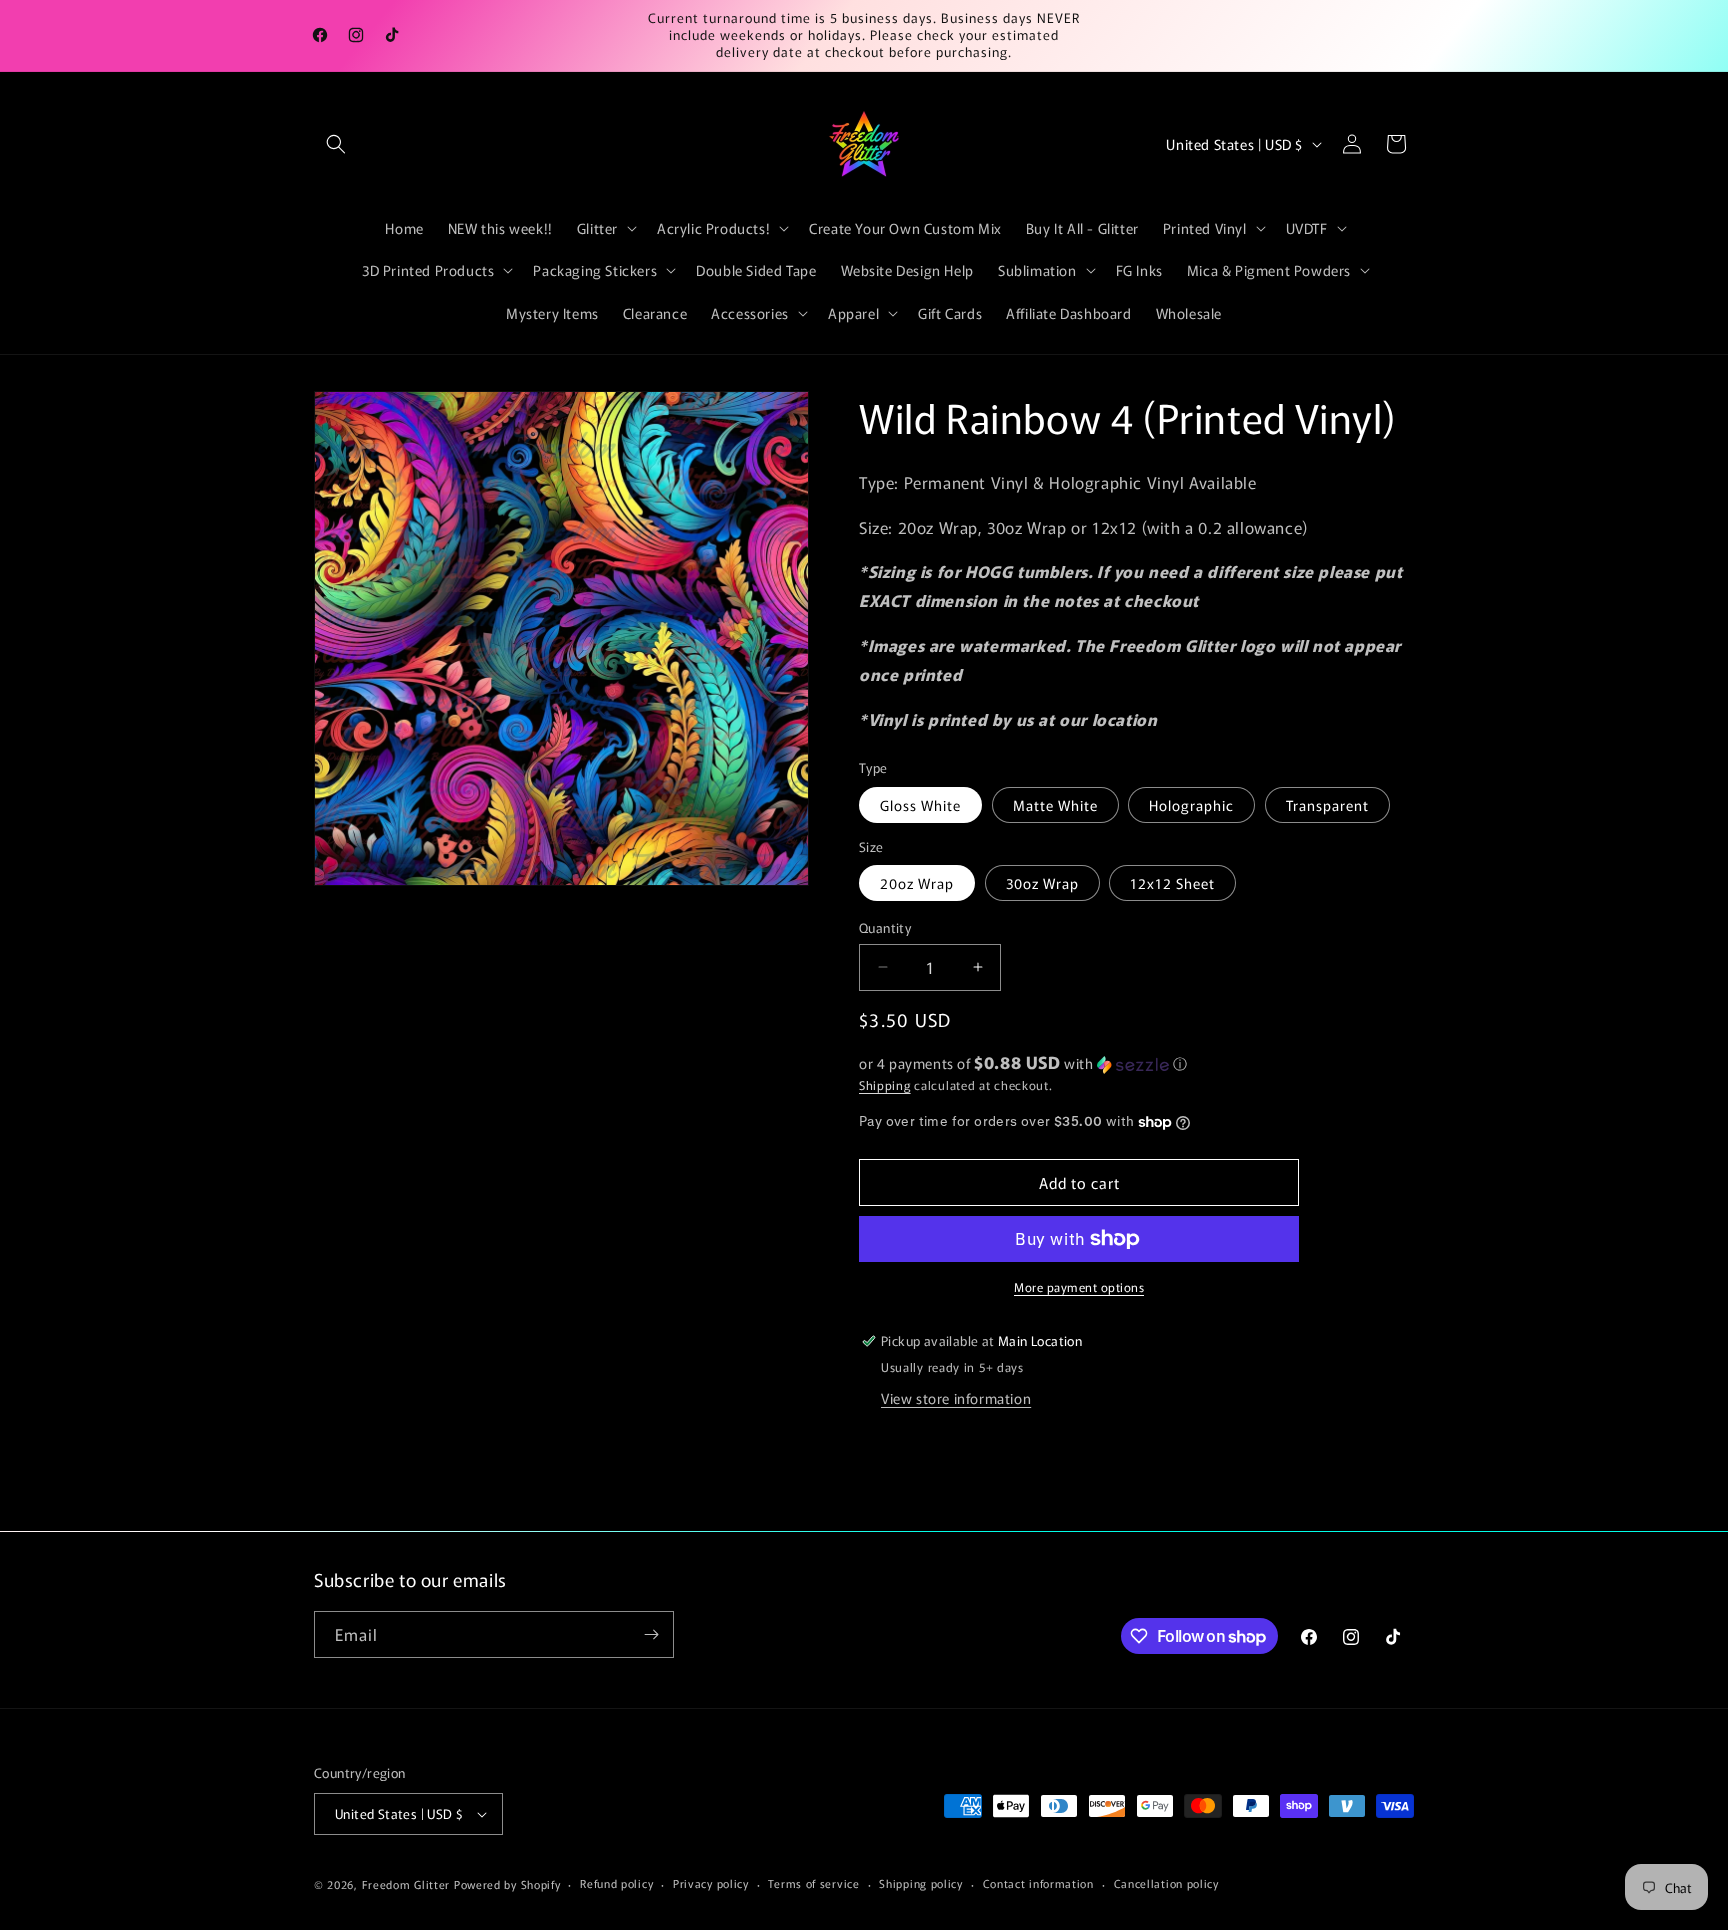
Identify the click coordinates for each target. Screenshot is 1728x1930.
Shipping (885, 1084)
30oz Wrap (1042, 883)
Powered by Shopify (507, 1884)
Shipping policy (921, 1883)
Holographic (1191, 805)
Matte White (1055, 805)
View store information (956, 1398)
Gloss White (920, 805)
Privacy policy (711, 1883)
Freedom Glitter (406, 1884)
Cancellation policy (1166, 1883)
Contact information (1038, 1883)
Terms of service (813, 1883)
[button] (336, 144)
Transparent (1327, 805)
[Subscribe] (651, 1634)
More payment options (1079, 1286)
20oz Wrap (917, 883)
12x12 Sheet (1172, 883)
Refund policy (616, 1883)
